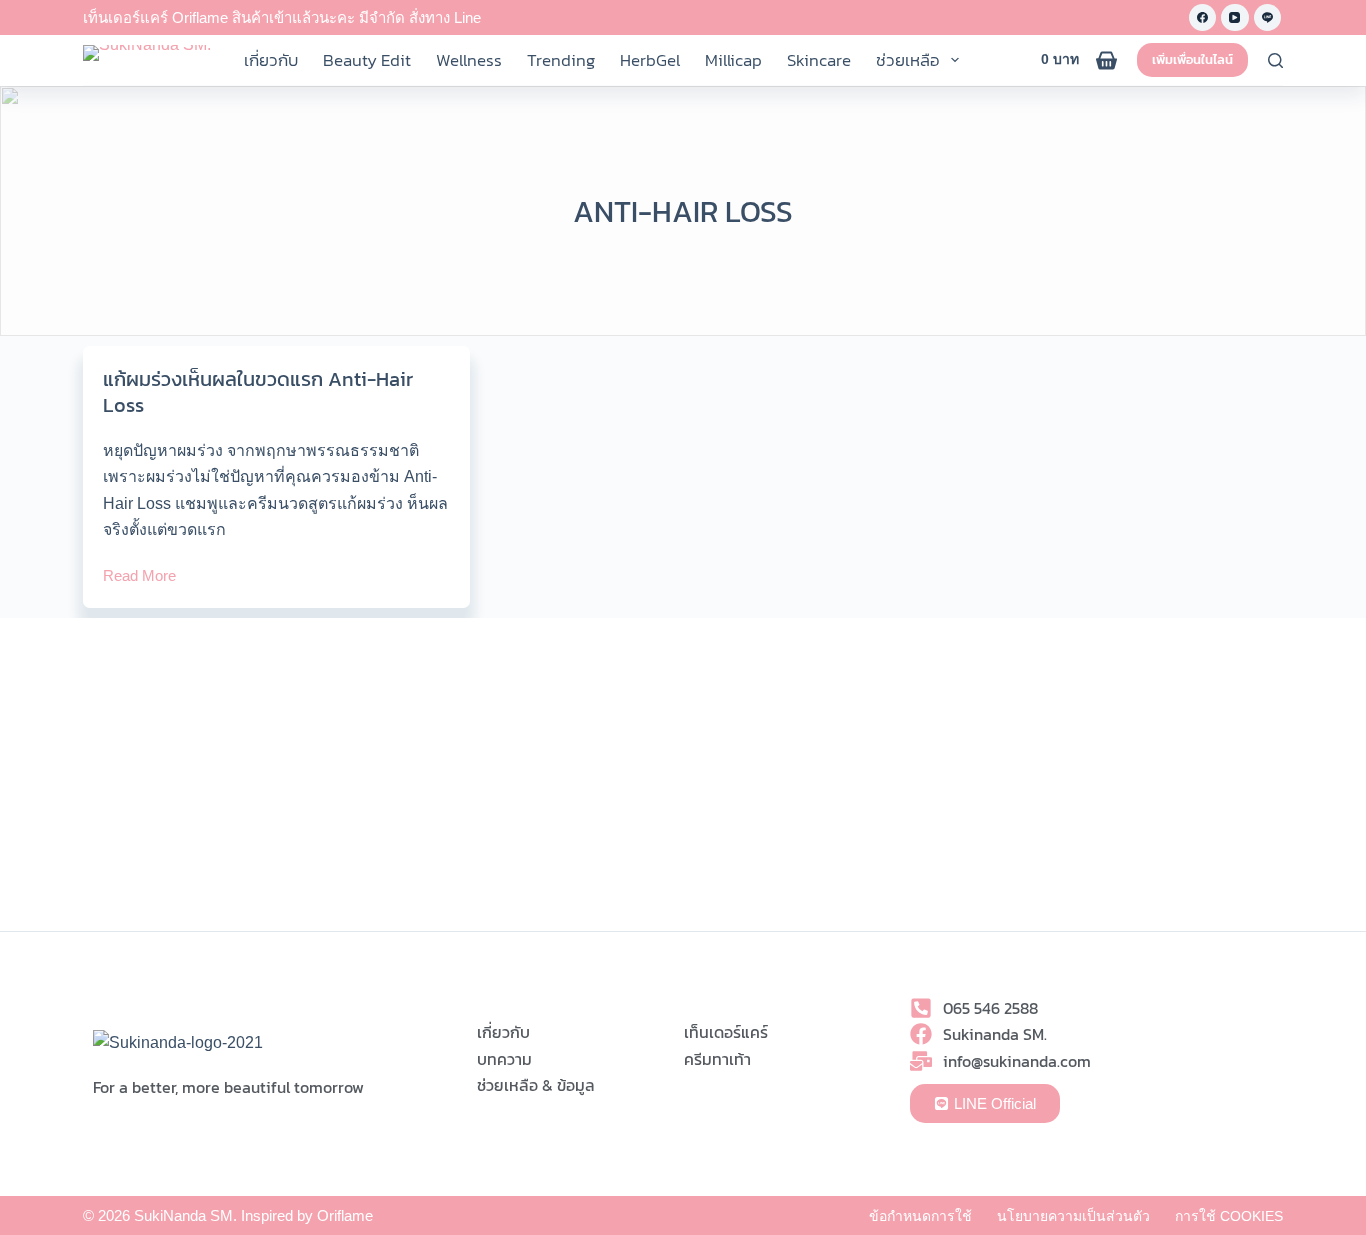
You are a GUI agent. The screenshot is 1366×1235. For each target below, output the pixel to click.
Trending (561, 60)
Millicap (733, 60)
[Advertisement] (683, 781)
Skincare (819, 60)
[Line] (1268, 18)
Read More (139, 574)
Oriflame (345, 1215)
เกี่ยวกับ (271, 60)
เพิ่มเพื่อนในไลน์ (1192, 59)
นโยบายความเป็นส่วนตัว (1073, 1216)
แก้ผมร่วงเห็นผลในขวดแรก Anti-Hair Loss (258, 392)
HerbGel (650, 60)
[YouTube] (1235, 18)
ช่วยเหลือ (908, 60)
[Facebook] (1203, 18)
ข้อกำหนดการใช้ (920, 1216)
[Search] (1275, 60)
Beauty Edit (367, 60)
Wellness (469, 60)
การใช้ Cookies (1229, 1216)
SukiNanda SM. (185, 1215)
